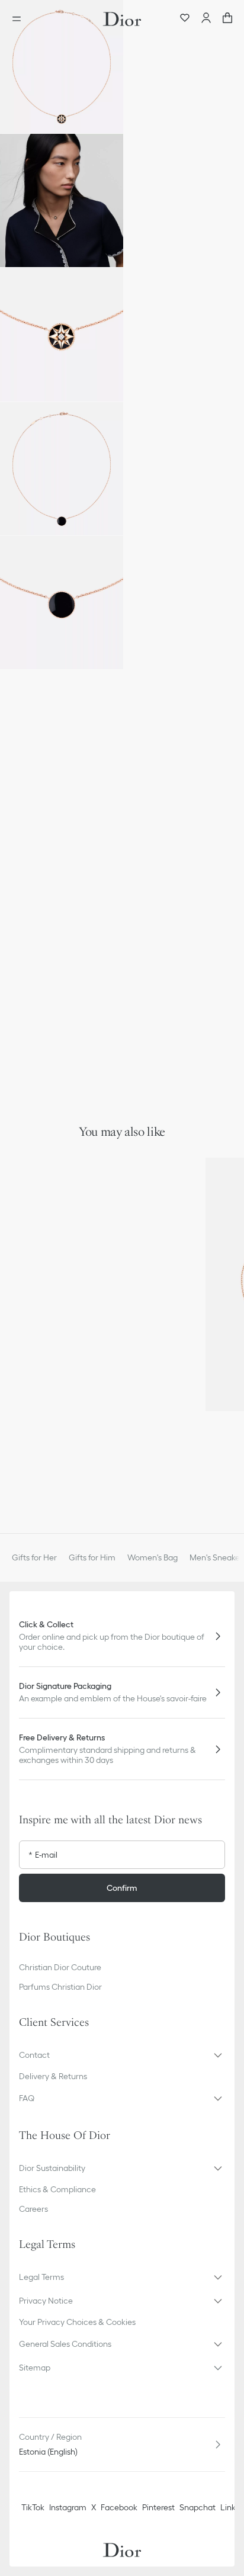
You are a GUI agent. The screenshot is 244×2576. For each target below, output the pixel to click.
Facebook (119, 2507)
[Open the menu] (20, 19)
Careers (33, 2209)
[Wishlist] (185, 19)
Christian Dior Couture (60, 1967)
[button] (62, 67)
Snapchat (198, 2507)
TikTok (33, 2507)
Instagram (68, 2507)
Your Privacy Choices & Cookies (77, 2322)
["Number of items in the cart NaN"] (227, 19)
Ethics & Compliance (57, 2189)
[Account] (206, 19)
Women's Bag (152, 1557)
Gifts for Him (92, 1557)
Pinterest (158, 2507)
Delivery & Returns (53, 2076)
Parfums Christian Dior (60, 1987)
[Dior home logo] (122, 19)
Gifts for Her (34, 1557)
